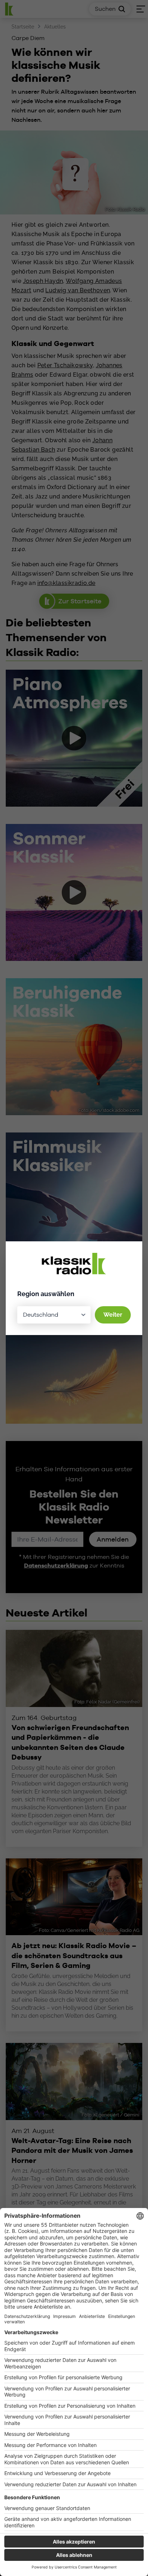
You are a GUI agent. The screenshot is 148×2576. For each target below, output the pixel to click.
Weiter (113, 1315)
